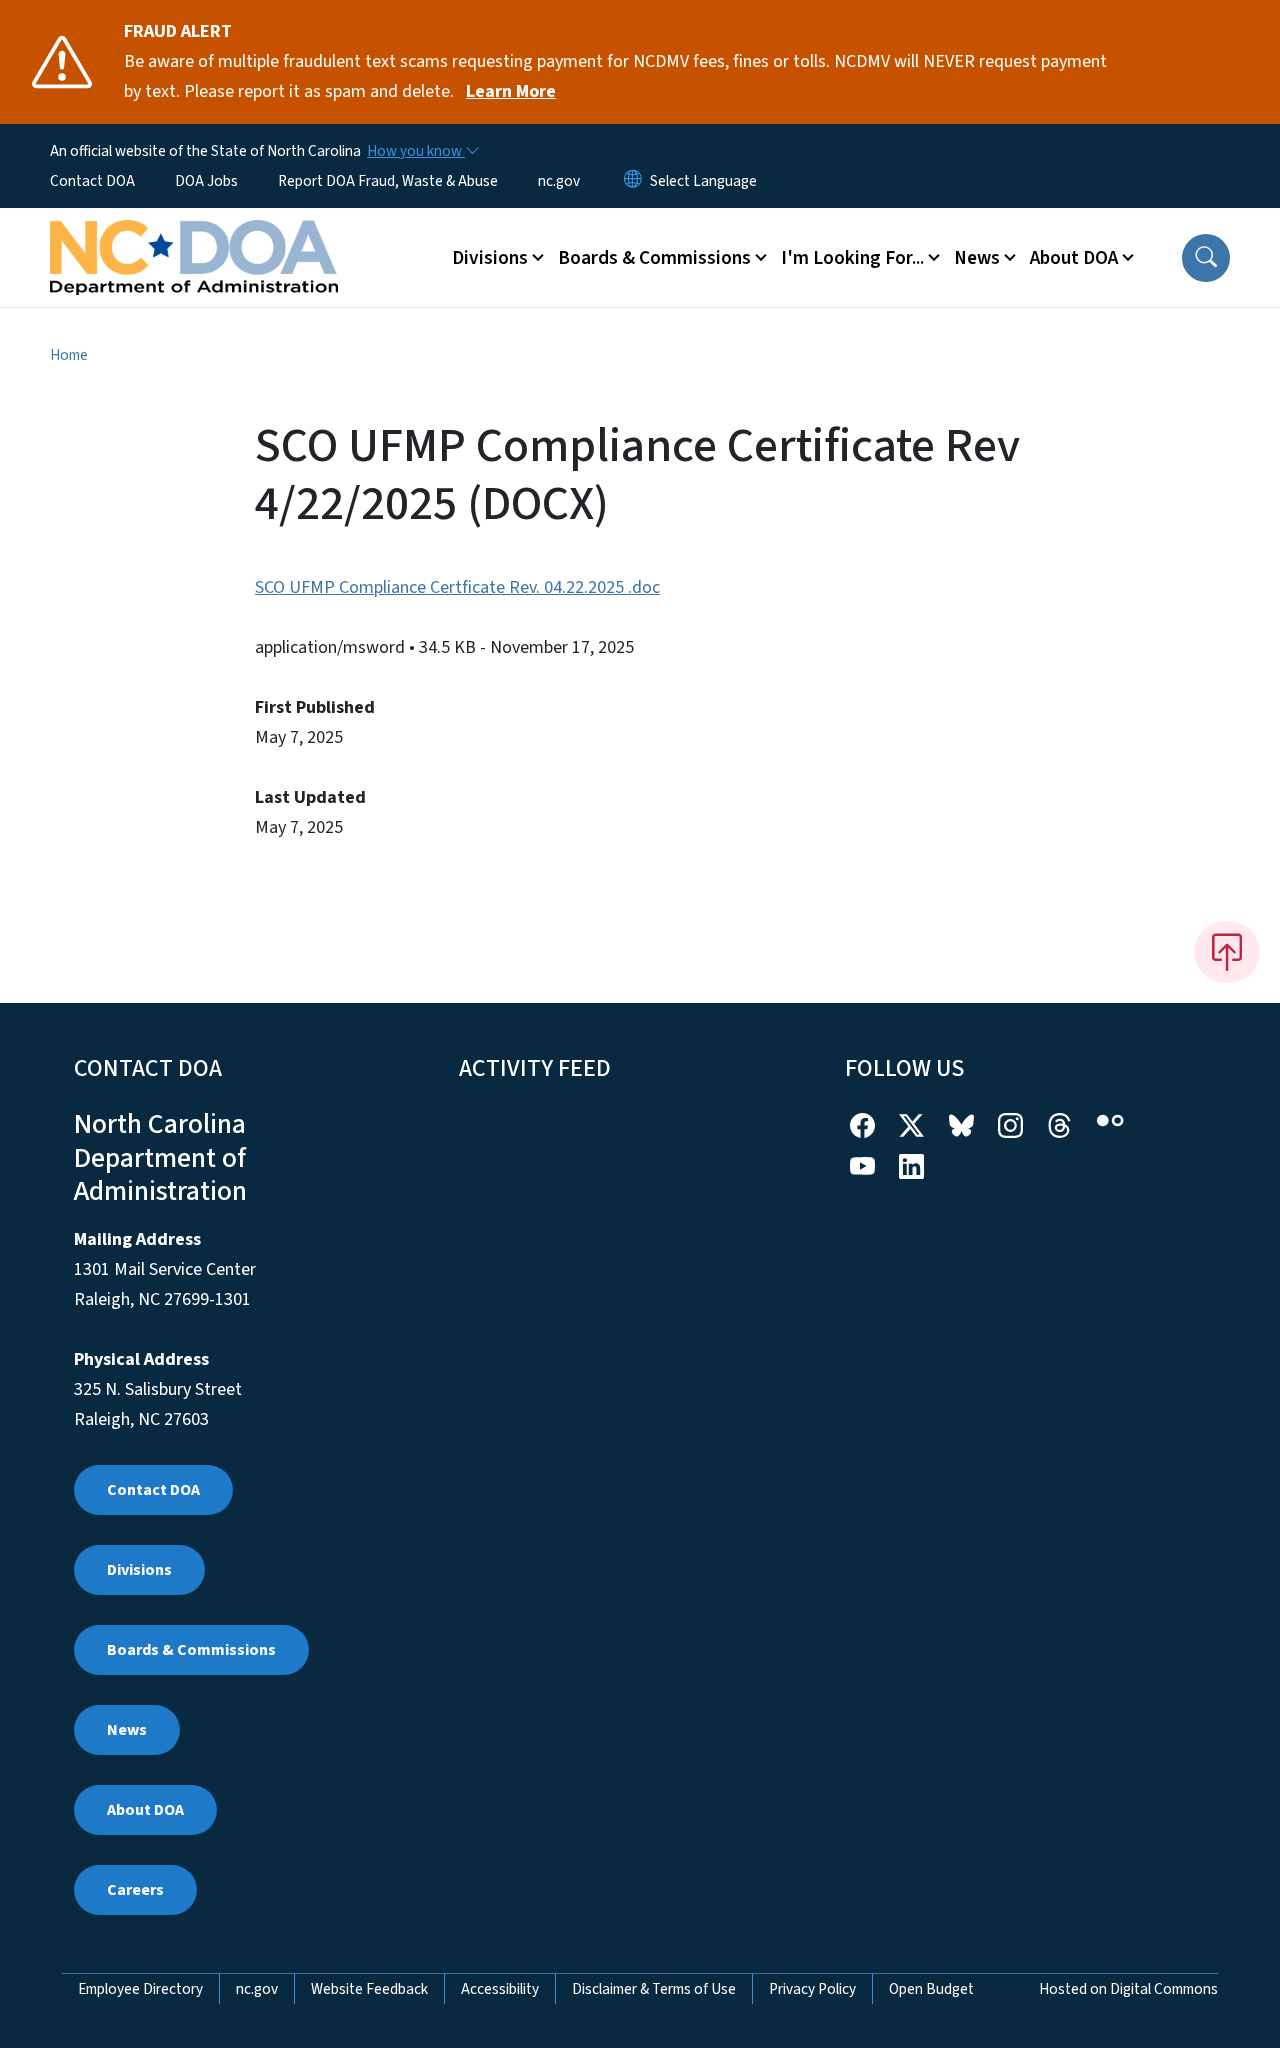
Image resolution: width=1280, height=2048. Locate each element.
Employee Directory (140, 1989)
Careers (135, 1890)
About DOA (145, 1810)
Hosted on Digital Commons (1128, 1989)
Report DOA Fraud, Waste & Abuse (388, 181)
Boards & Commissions (191, 1650)
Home (69, 355)
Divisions (139, 1570)
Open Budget (931, 1989)
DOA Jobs (206, 181)
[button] (1206, 258)
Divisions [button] (490, 258)
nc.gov (559, 181)
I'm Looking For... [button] (852, 258)
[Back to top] (1227, 952)
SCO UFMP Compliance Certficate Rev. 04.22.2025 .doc (457, 587)
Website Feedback (369, 1989)
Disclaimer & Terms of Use (654, 1989)
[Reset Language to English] (633, 181)
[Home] (194, 235)
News (127, 1730)
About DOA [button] (1074, 258)
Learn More (511, 91)
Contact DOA (92, 181)
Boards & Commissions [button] (654, 258)
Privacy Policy (812, 1989)
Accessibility (500, 1989)
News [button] (977, 258)
